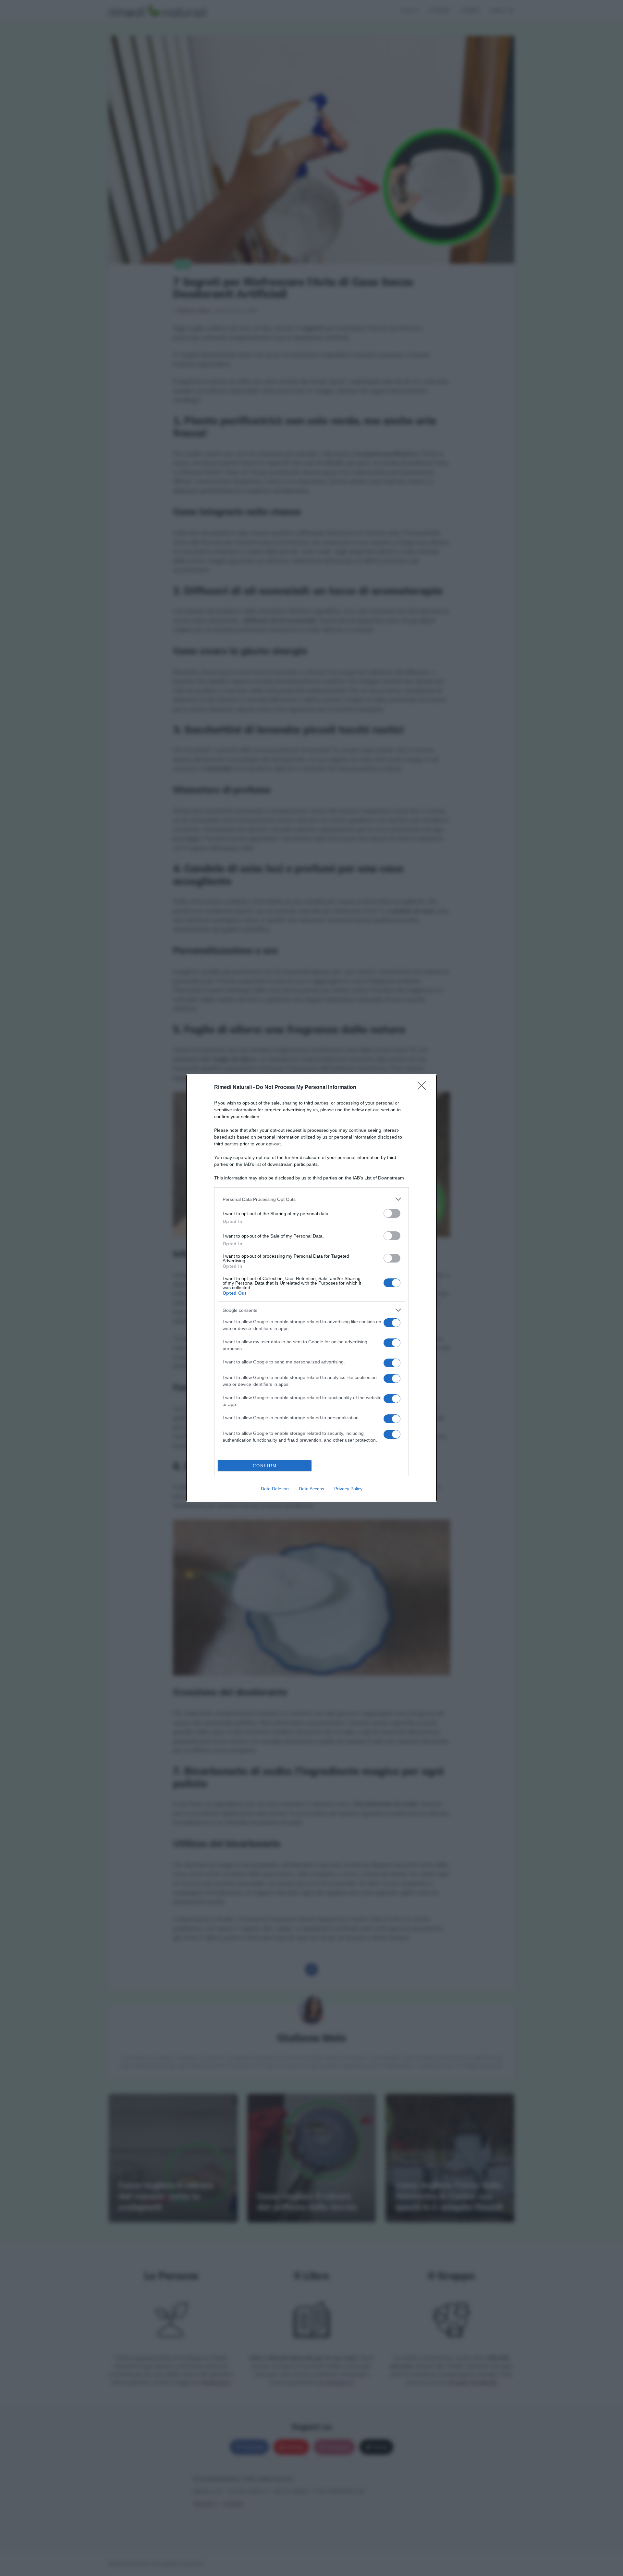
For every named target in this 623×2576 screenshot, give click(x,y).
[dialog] (311, 1288)
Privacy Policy (348, 1489)
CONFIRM (265, 1466)
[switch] (392, 1213)
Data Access (311, 1489)
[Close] (424, 1088)
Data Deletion (275, 1489)
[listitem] (311, 1199)
